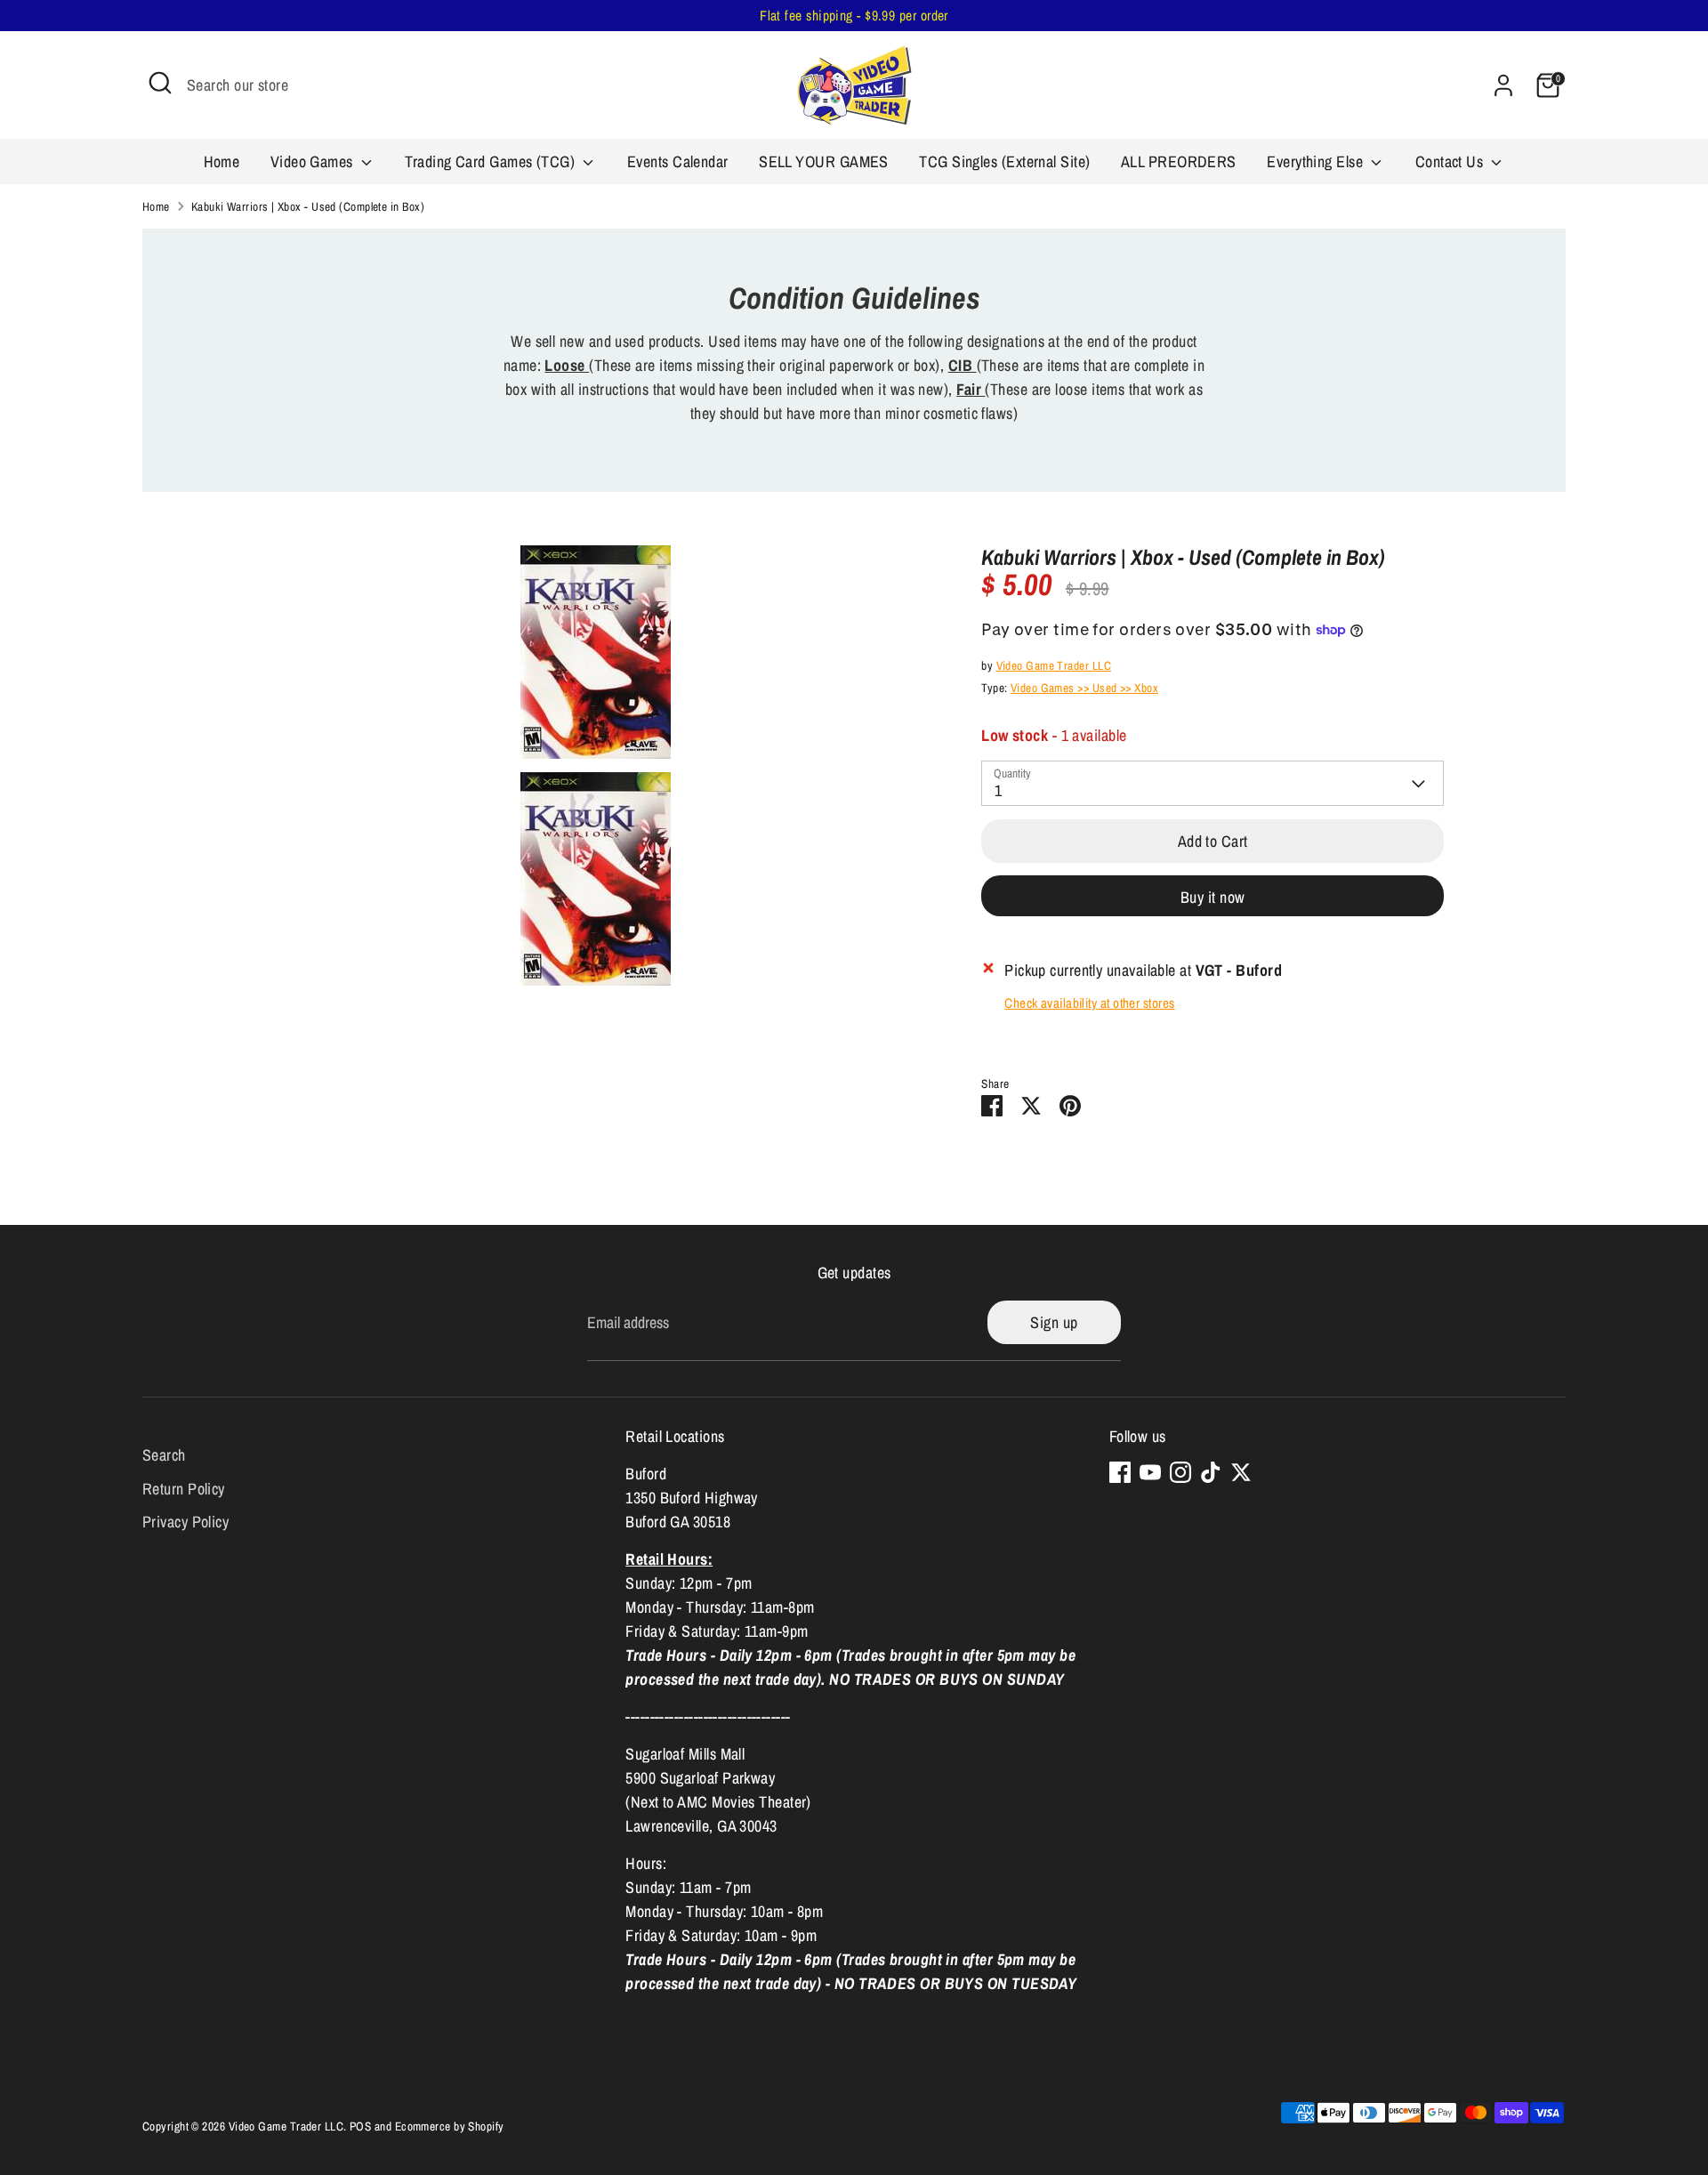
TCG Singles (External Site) (1004, 161)
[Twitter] (1241, 1472)
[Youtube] (1150, 1472)
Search (164, 1455)
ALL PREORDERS (1179, 161)
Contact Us (1451, 161)
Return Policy (184, 1489)
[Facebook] (1120, 1472)
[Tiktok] (1211, 1472)
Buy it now (1213, 897)
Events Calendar (678, 161)
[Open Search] (160, 83)
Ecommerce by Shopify (450, 2126)
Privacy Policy (185, 1522)
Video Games (314, 161)
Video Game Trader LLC (1054, 665)
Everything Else (1317, 161)
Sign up (1054, 1322)
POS (360, 2126)
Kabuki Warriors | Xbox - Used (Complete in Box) (308, 206)
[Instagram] (1180, 1472)
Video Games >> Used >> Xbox (1084, 688)
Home (222, 161)
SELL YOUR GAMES (824, 161)
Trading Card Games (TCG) (491, 161)
